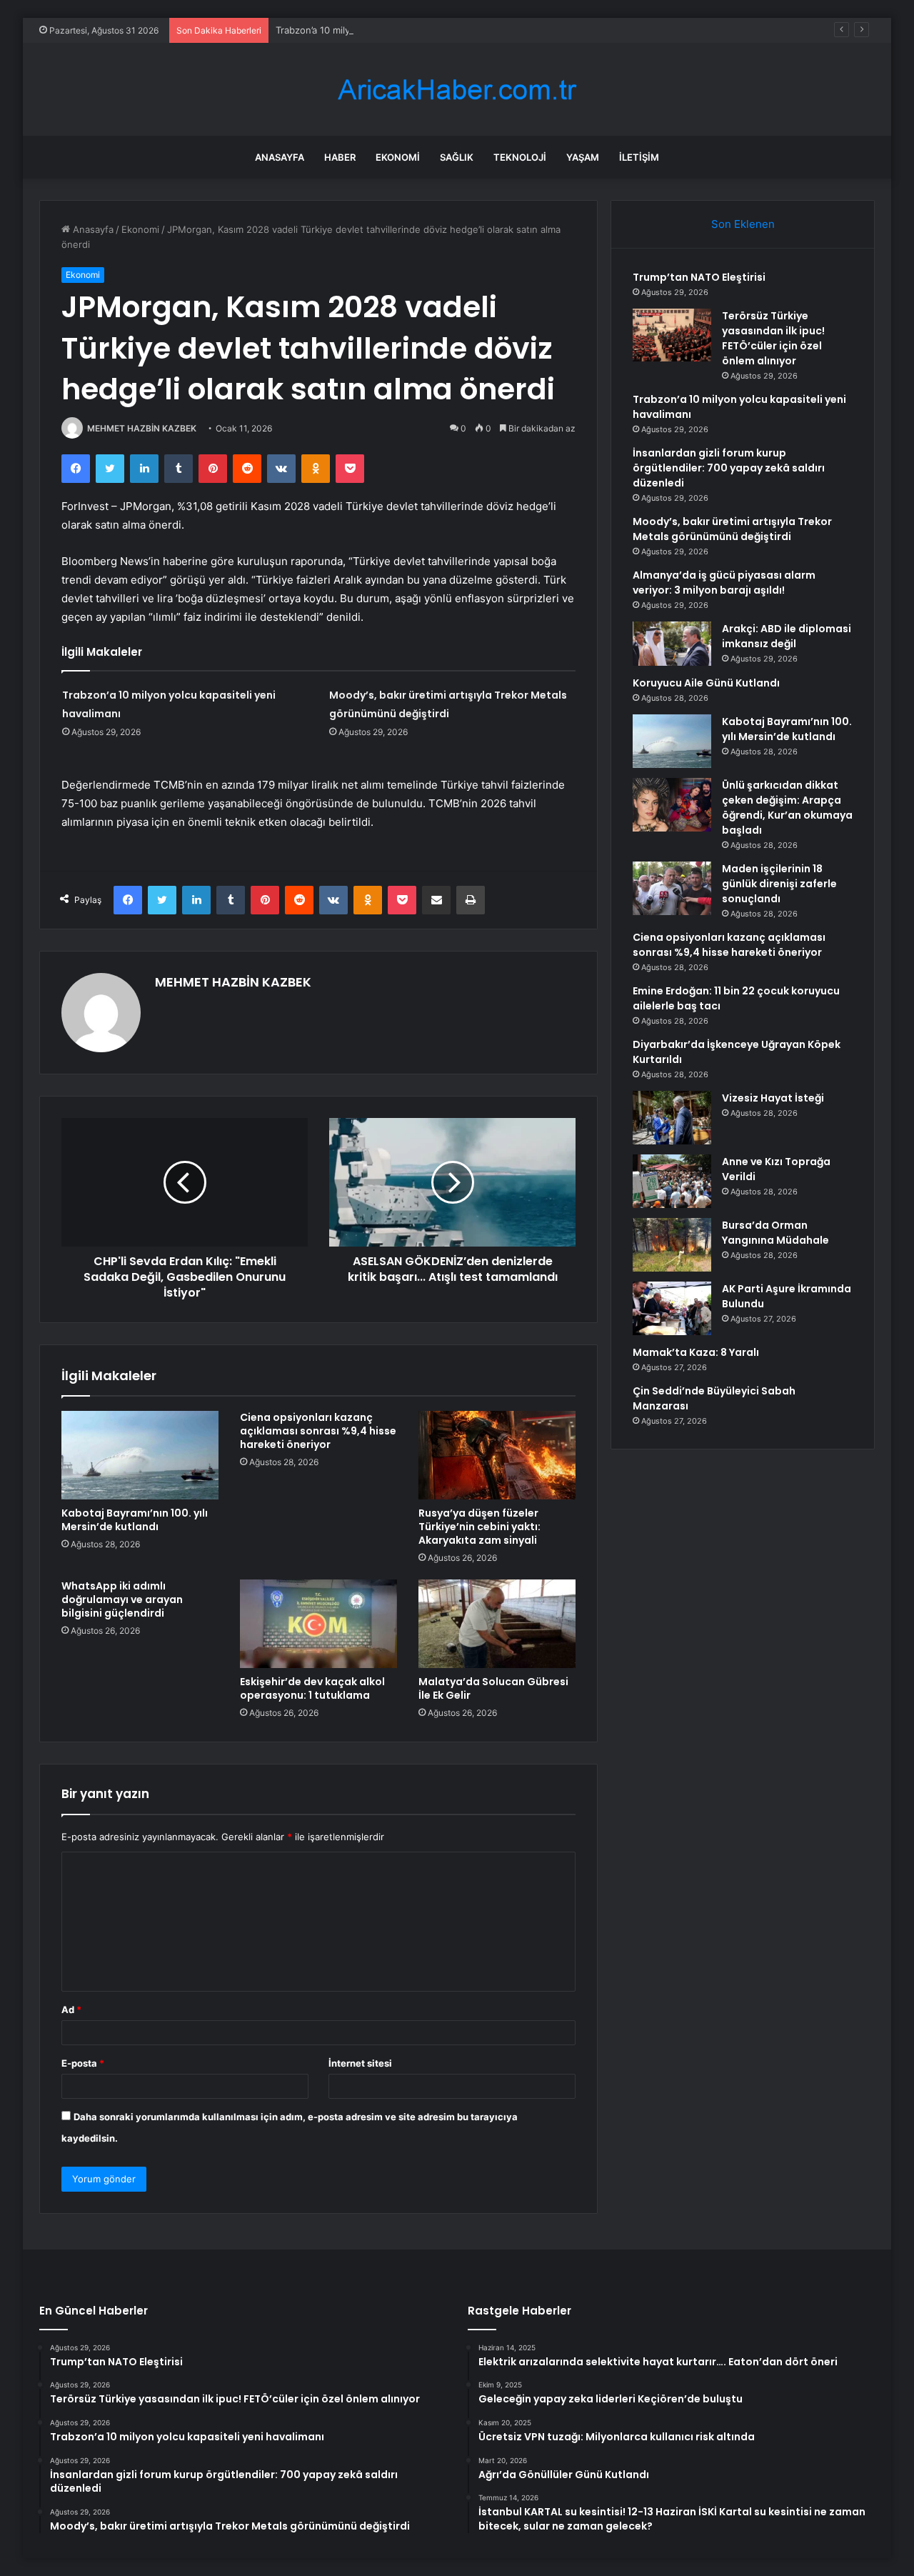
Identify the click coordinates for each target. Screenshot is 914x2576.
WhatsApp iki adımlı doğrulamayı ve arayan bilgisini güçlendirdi (122, 1599)
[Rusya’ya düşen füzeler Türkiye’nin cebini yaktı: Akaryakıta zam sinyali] (497, 1455)
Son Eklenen (743, 224)
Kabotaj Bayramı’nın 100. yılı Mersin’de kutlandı (135, 1520)
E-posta (83, 2063)
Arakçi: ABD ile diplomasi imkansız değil (787, 636)
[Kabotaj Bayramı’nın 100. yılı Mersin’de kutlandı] (140, 1455)
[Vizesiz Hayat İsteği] (672, 1118)
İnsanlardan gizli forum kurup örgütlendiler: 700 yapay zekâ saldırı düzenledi (729, 468)
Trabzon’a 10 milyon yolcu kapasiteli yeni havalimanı (389, 30)
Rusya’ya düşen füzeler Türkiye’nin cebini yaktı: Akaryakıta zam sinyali (479, 1527)
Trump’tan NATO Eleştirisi (699, 277)
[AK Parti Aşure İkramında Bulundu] (672, 1308)
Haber (340, 157)
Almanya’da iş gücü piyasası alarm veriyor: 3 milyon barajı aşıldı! (724, 583)
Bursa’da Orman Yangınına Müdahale (775, 1233)
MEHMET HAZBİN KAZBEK (142, 428)
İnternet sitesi (360, 2063)
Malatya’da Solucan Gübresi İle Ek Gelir (493, 1688)
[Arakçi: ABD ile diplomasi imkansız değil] (672, 644)
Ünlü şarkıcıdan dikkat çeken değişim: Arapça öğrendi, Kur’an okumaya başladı (787, 808)
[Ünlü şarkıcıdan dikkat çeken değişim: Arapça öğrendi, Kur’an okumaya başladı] (672, 805)
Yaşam (583, 157)
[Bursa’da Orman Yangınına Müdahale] (672, 1245)
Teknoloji (520, 157)
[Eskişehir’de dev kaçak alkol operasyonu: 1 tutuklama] (318, 1624)
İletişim (639, 157)
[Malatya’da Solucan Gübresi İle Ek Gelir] (497, 1624)
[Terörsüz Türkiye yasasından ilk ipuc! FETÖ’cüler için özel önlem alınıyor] (672, 335)
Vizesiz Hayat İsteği (773, 1098)
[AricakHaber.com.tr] (457, 90)
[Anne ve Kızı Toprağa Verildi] (672, 1181)
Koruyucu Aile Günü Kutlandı (706, 683)
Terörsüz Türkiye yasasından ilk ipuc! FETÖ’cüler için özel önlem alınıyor (773, 338)
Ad (71, 2010)
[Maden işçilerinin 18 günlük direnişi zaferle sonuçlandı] (672, 888)
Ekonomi (398, 157)
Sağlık (457, 157)
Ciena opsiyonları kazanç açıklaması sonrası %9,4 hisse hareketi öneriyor (318, 1431)
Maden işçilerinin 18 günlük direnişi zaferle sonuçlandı (779, 884)
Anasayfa (280, 157)
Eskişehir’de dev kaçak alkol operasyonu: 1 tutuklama (312, 1688)
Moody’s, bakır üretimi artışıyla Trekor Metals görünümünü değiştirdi (732, 529)
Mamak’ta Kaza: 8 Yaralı (696, 1352)
